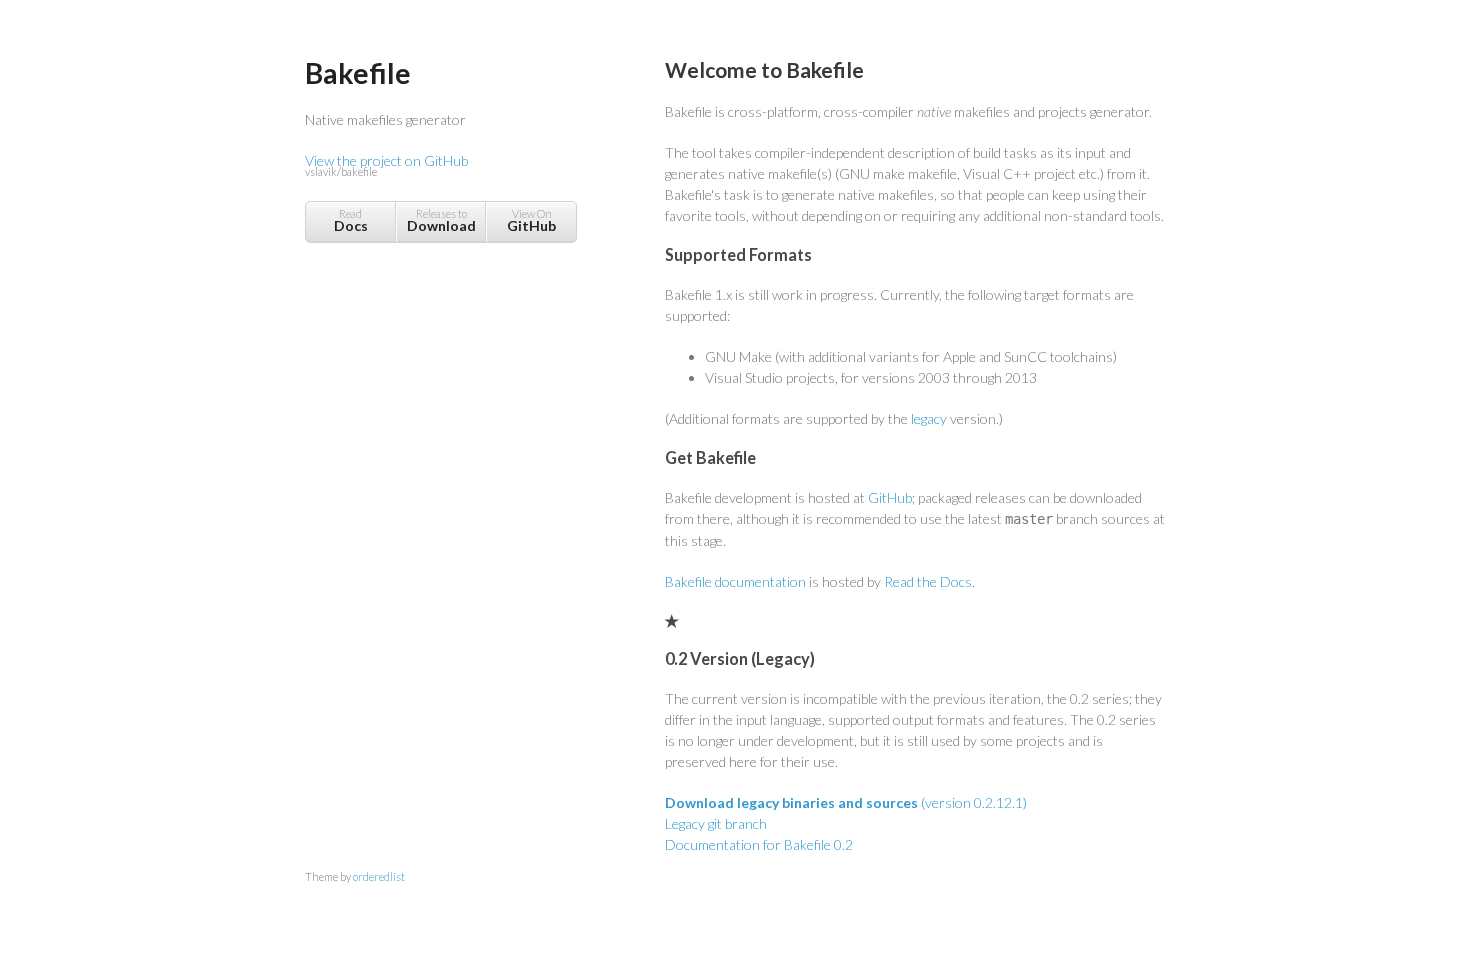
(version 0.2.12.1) (846, 802)
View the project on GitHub (386, 165)
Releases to (441, 220)
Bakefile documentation (735, 581)
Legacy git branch (716, 823)
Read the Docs (928, 581)
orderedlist (379, 876)
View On (531, 220)
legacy (929, 418)
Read (351, 220)
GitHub (890, 497)
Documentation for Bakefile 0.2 (759, 844)
